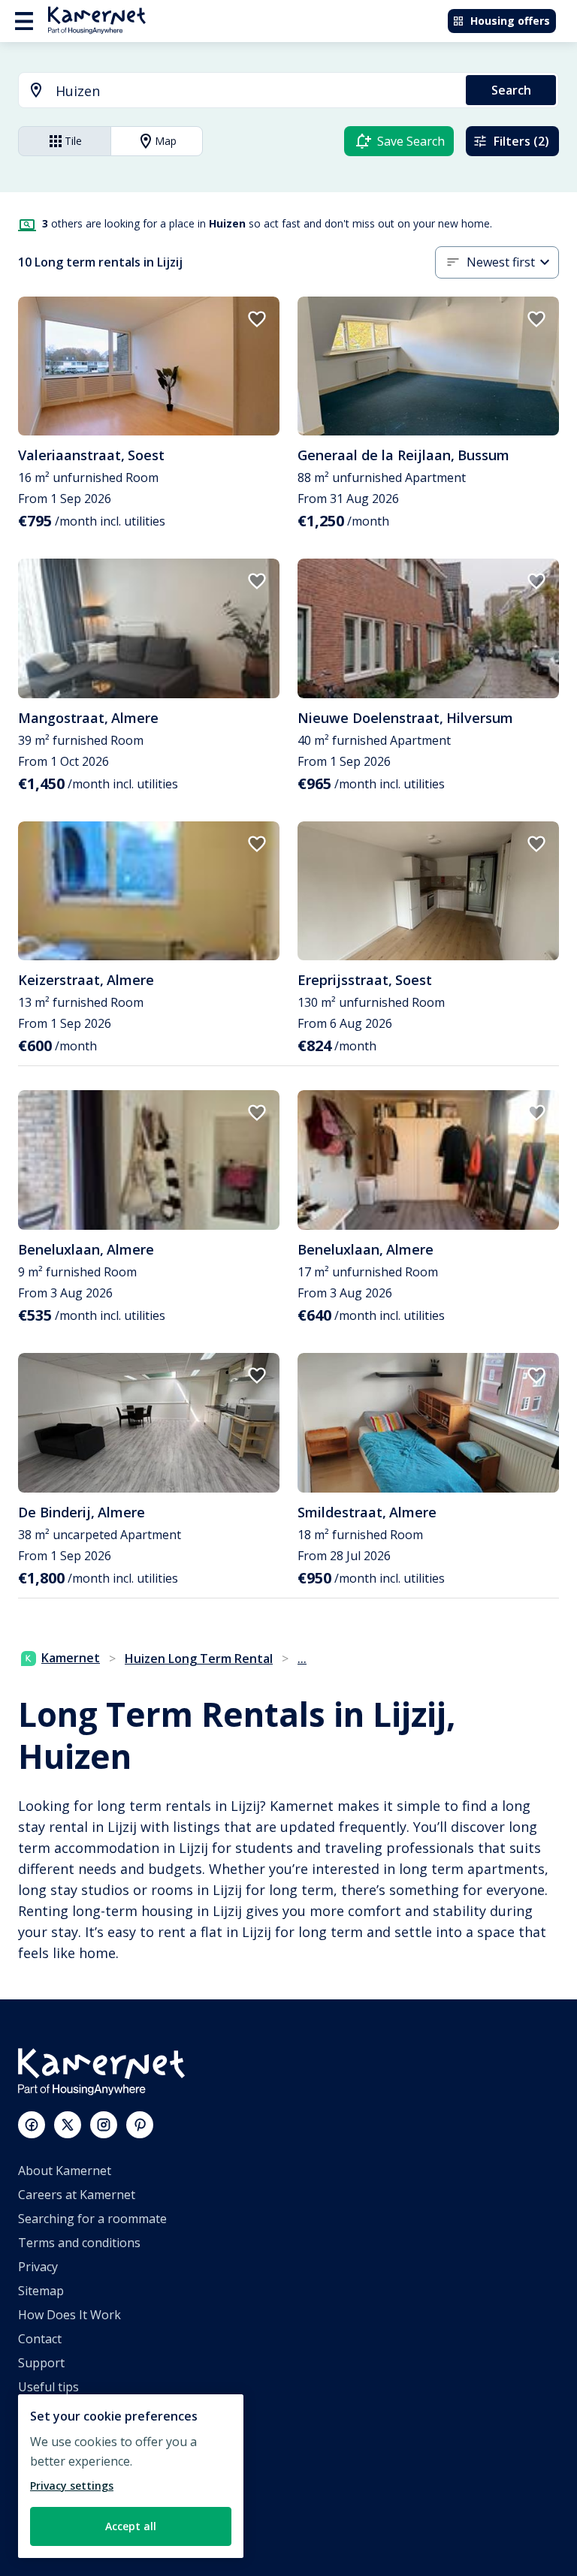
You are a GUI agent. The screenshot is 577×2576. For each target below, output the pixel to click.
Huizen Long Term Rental (199, 1659)
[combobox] (233, 91)
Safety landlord (60, 2531)
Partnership (52, 2459)
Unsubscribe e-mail (73, 2411)
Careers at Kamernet (77, 2195)
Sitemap (41, 2291)
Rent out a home (65, 2483)
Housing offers (510, 21)
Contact (40, 2339)
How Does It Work (69, 2315)
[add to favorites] (257, 319)
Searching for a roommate (92, 2219)
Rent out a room (64, 2507)
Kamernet (71, 1658)
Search (511, 90)
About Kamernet (65, 2171)
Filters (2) (521, 141)
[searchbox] (255, 91)
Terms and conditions (79, 2243)
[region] (131, 2476)
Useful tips (48, 2387)
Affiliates (42, 2435)
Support (41, 2363)
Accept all (131, 2526)
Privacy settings (72, 2486)
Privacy (38, 2267)
